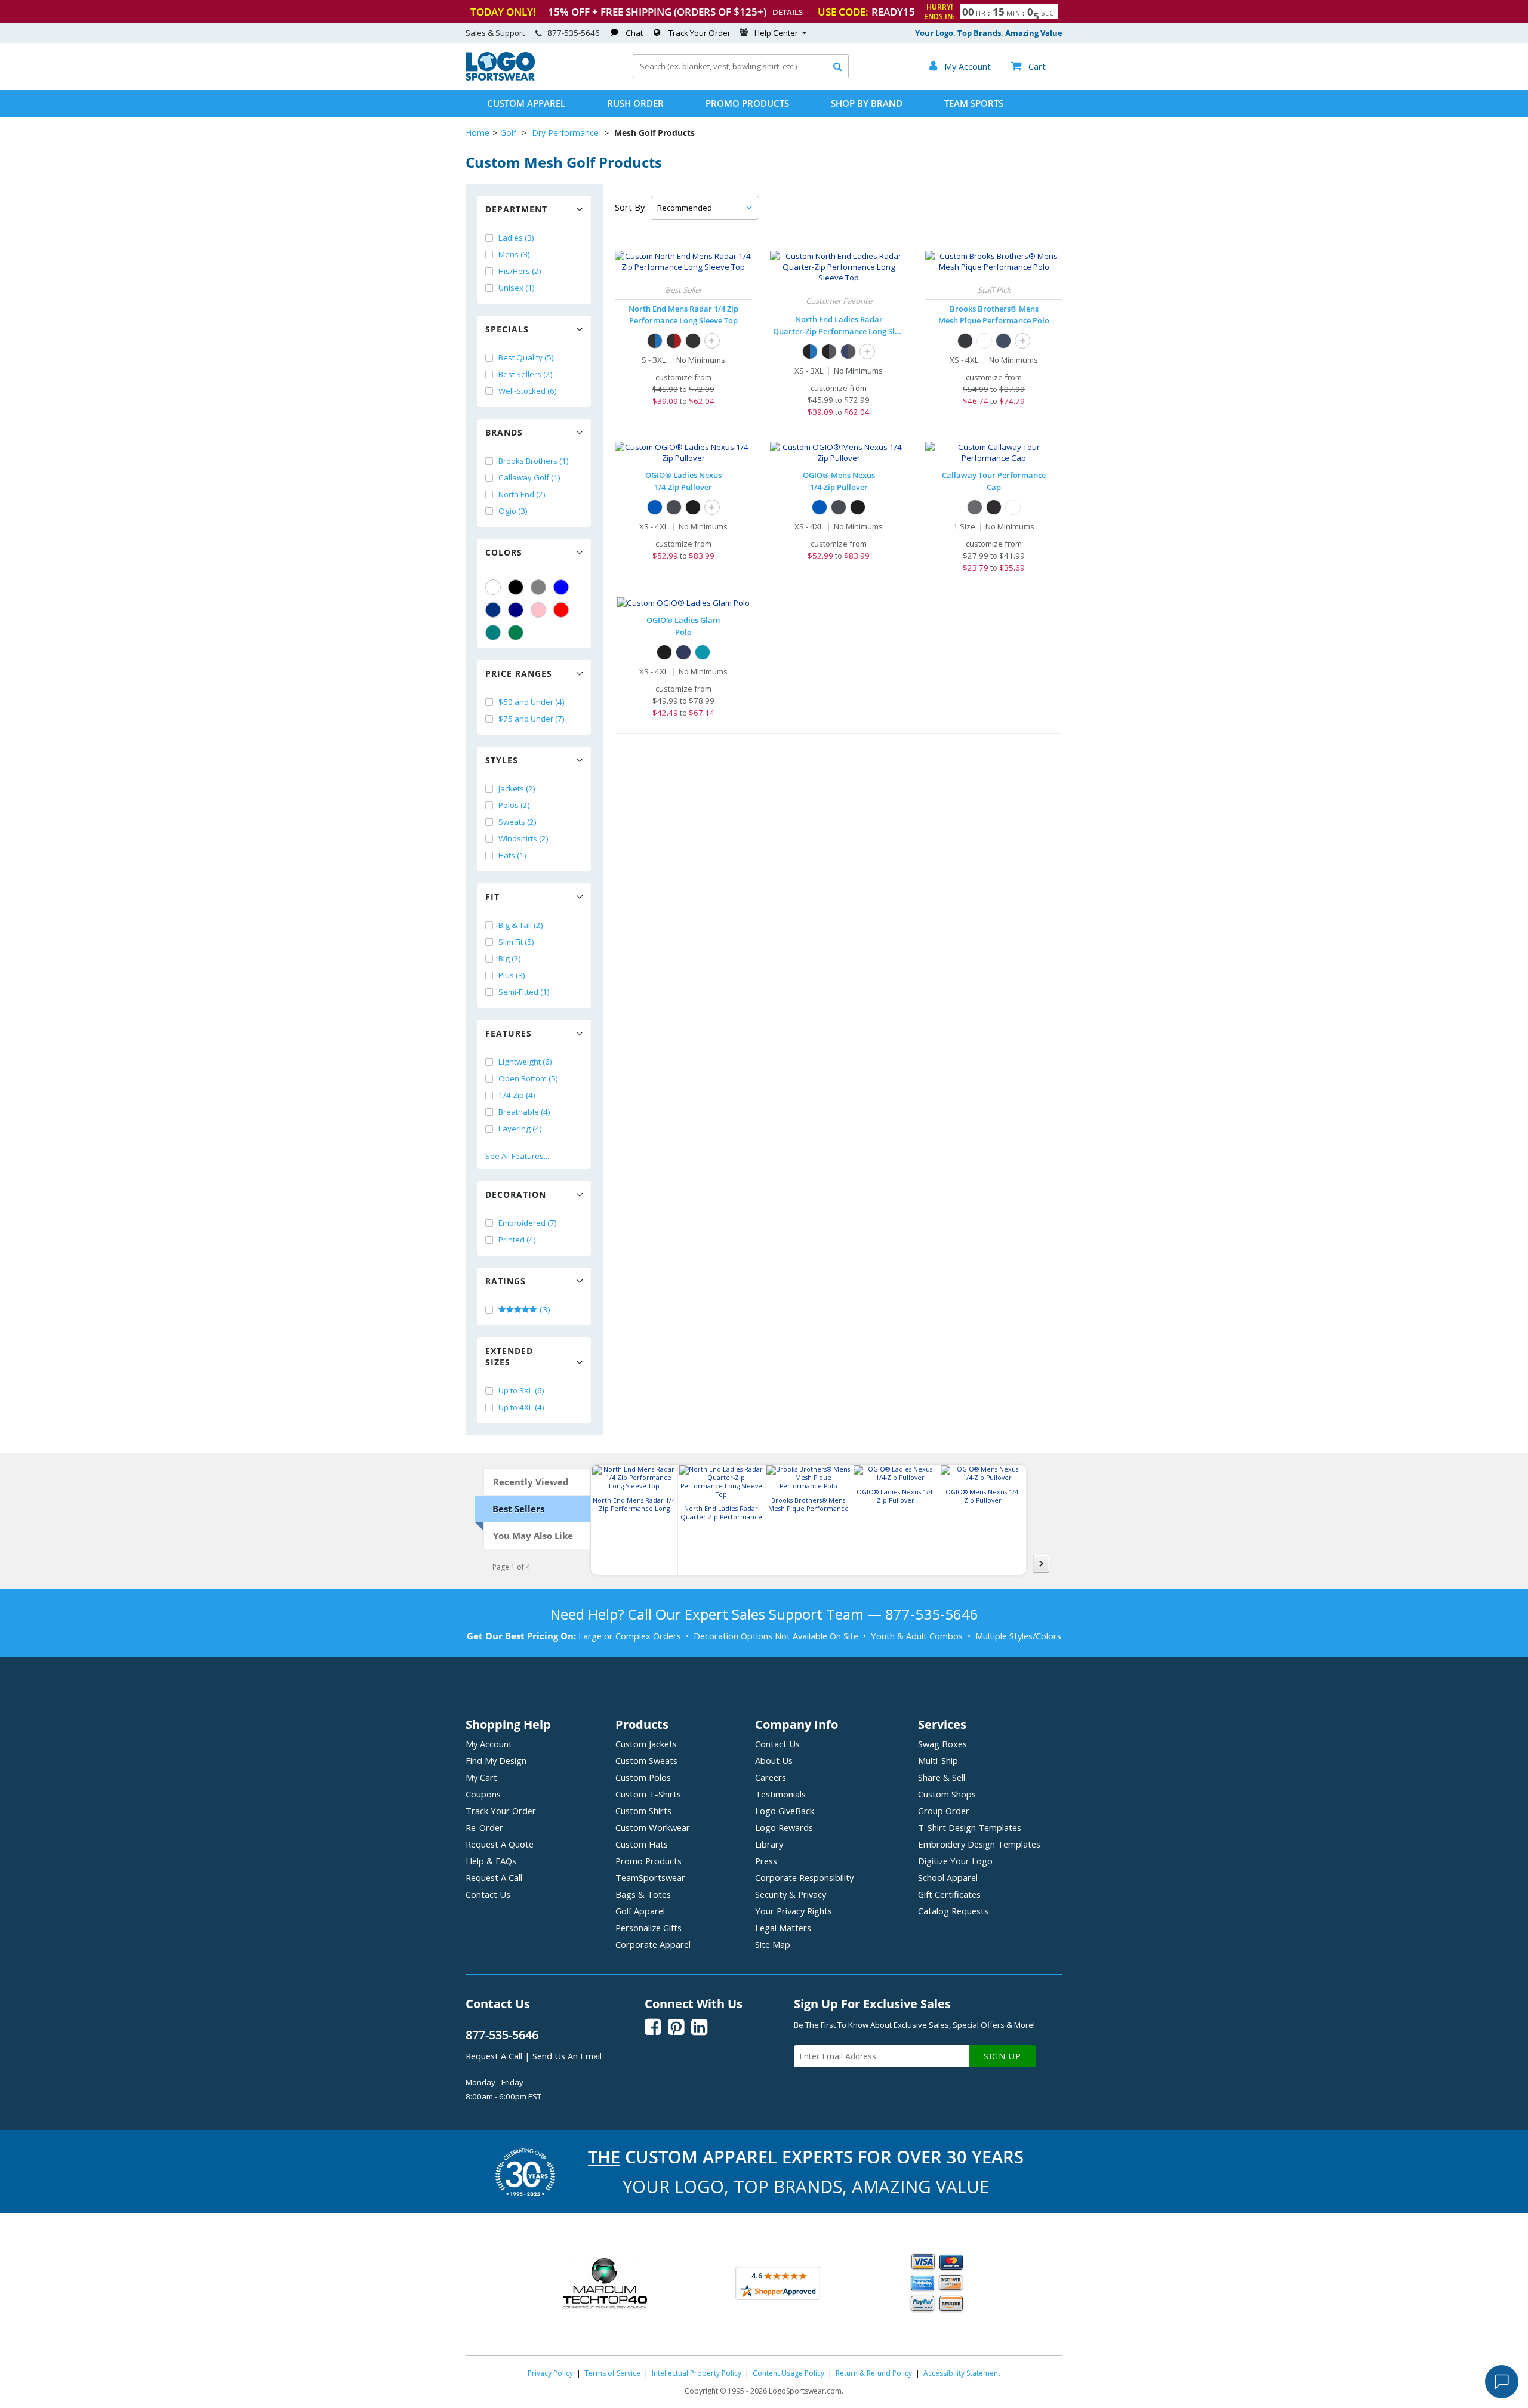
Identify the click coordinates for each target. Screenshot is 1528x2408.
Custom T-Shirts (648, 1794)
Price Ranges (519, 673)
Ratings (506, 1281)
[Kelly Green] (516, 633)
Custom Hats (642, 1844)
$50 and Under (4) (532, 702)
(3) (544, 1309)
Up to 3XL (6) (521, 1390)
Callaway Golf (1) (529, 477)
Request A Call (494, 1877)
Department (516, 209)
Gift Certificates (949, 1894)
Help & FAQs (491, 1861)
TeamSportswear (650, 1877)
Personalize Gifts (649, 1928)
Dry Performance (565, 133)
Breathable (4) (524, 1112)
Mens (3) (514, 254)
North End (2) (522, 494)
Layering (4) (520, 1129)
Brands (504, 432)
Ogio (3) (513, 511)
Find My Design (496, 1760)
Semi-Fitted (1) (524, 992)
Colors (504, 552)
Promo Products (747, 103)
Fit (492, 897)
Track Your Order (700, 33)
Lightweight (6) (525, 1062)
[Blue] (561, 587)
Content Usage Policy (788, 2373)
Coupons (483, 1794)
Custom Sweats (646, 1760)
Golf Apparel (640, 1911)
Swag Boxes (942, 1744)
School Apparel (948, 1877)
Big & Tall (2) (521, 925)
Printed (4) (517, 1240)
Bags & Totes (643, 1894)
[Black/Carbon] (829, 352)
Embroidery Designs (979, 1844)
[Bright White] (1013, 507)
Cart (1028, 66)
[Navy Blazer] (1003, 341)
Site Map (773, 1944)
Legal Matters (783, 1928)
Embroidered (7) (528, 1223)
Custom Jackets (646, 1744)
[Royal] (493, 610)
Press (766, 1861)
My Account (489, 1744)
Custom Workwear (653, 1827)
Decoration (516, 1194)
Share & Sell (942, 1777)
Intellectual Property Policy (697, 2373)
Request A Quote (500, 1844)
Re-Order (484, 1827)
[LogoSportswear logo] (500, 78)
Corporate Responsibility (804, 1877)
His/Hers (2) (520, 271)
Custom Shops (947, 1794)
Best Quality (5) (526, 357)
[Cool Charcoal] (975, 507)
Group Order (944, 1811)
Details (788, 12)
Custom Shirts (643, 1811)
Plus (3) (512, 975)
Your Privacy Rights (794, 1911)
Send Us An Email (567, 2056)
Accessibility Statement (962, 2373)
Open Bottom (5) (528, 1078)
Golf (508, 133)
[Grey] (538, 587)
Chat (634, 33)
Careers (771, 1777)
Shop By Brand (867, 103)
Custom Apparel (526, 103)
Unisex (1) (517, 288)
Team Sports (974, 103)
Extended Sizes (509, 1356)
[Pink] (538, 610)
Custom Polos (643, 1777)
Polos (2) (514, 805)
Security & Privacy (791, 1894)
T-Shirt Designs (970, 1827)
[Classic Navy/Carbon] (848, 352)
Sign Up (1002, 2056)
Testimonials (780, 1794)
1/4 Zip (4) (517, 1095)
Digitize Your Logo (955, 1861)
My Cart (481, 1777)
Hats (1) (512, 855)
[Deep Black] (965, 341)
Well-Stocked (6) (528, 391)
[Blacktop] (693, 507)
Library (769, 1844)
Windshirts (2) (523, 838)
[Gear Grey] (674, 507)
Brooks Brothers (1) (534, 461)
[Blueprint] (683, 652)
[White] (493, 587)
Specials (507, 329)
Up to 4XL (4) (521, 1407)
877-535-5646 (574, 33)
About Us (774, 1760)
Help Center (776, 33)
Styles (502, 760)
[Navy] (516, 610)
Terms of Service (612, 2373)
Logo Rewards (784, 1827)
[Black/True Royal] (655, 341)
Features (509, 1033)
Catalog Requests (953, 1911)
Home (478, 133)
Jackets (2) (517, 788)
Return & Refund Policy (874, 2373)
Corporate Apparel (653, 1944)
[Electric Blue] (655, 507)
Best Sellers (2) (526, 374)
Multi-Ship (938, 1760)
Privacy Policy (550, 2373)
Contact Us (488, 1894)
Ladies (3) (516, 238)
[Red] (561, 610)
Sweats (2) (517, 822)
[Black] (516, 587)
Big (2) (510, 958)
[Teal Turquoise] (493, 633)
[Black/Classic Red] (674, 341)
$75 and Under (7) (532, 719)
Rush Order (635, 103)
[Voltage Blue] (703, 652)
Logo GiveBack (785, 1811)
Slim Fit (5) (516, 942)
